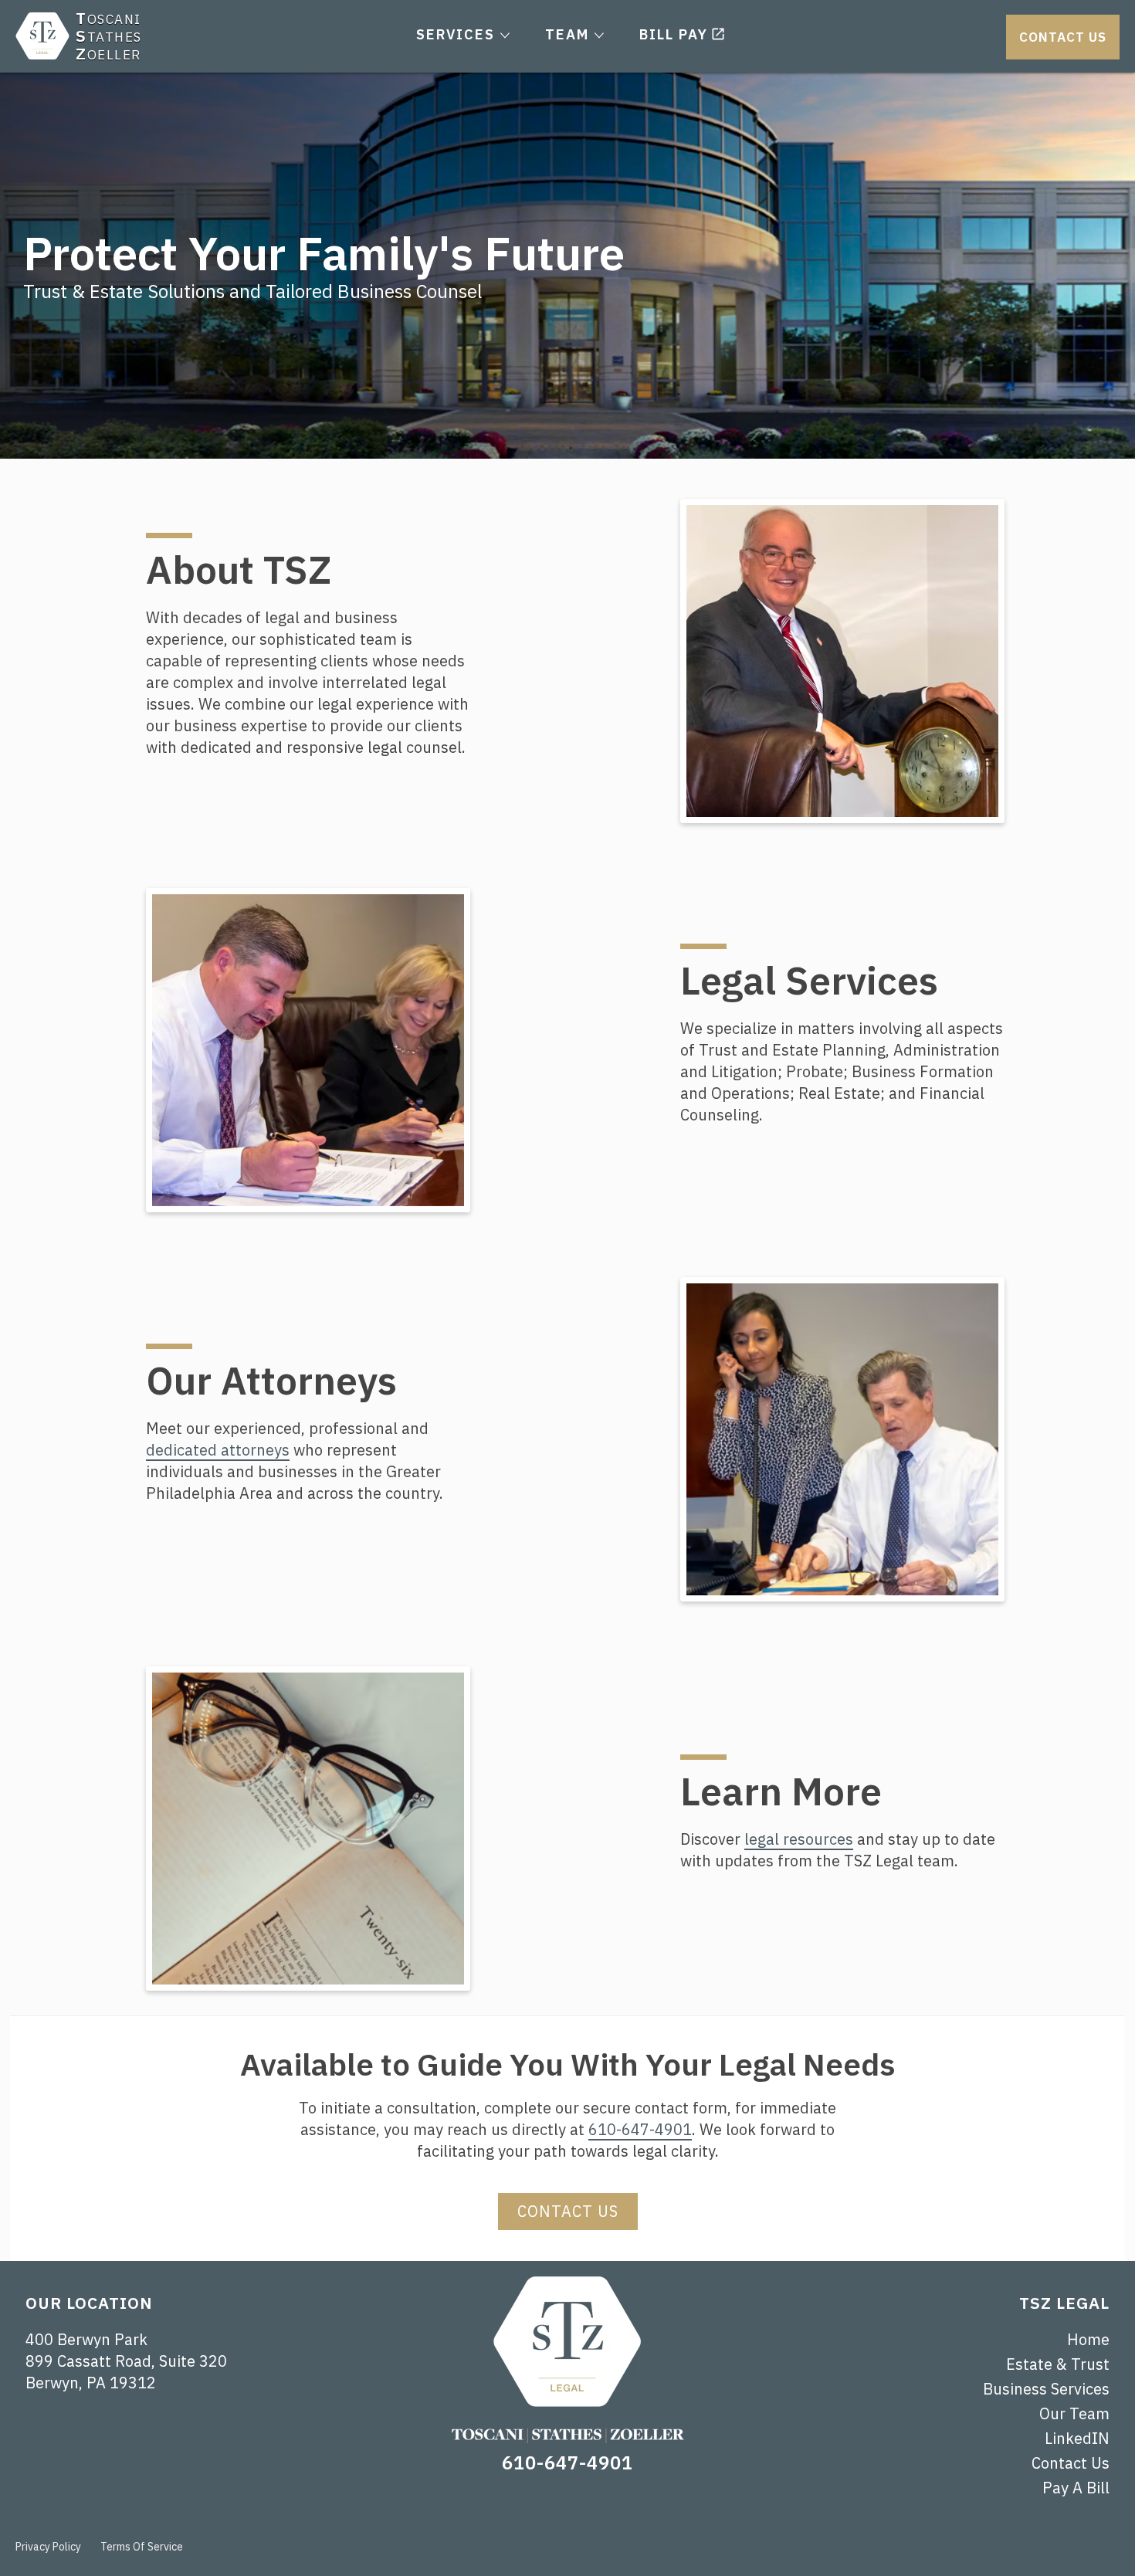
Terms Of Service (142, 2547)
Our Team (1074, 2413)
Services (456, 34)
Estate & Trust (1058, 2364)
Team (567, 34)
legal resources (799, 1839)
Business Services (1046, 2389)
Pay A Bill (1076, 2488)
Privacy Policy (48, 2547)
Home (1088, 2339)
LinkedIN (1077, 2438)
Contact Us (1063, 37)
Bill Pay (674, 34)
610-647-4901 (640, 2129)
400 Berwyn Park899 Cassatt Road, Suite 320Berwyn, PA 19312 (126, 2361)
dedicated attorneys (218, 1450)
